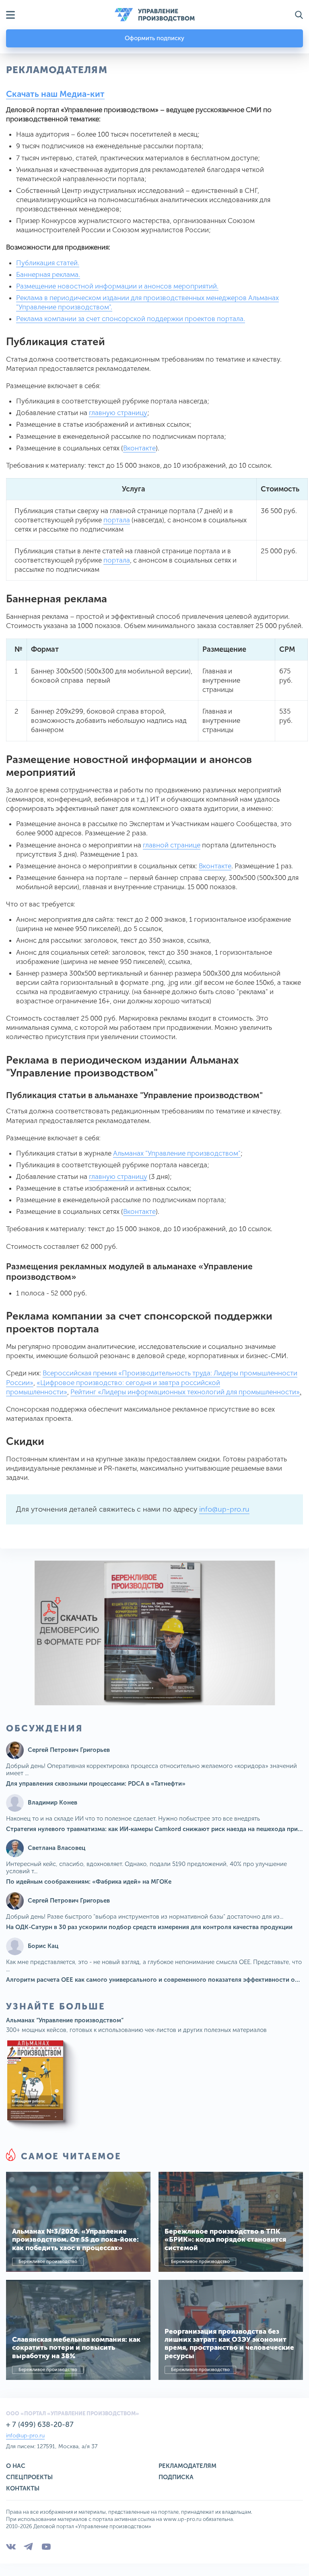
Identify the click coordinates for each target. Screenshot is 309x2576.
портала (117, 520)
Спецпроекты (29, 2477)
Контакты (23, 2488)
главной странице (172, 845)
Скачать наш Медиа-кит (55, 94)
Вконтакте (139, 448)
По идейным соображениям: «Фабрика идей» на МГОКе (89, 1882)
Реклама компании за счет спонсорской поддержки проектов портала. (131, 319)
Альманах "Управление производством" (177, 1153)
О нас (16, 2466)
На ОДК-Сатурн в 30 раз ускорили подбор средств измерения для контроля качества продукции (149, 1927)
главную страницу (118, 413)
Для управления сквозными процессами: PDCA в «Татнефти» (96, 1784)
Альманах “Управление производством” (65, 2020)
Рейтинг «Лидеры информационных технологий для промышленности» (185, 1392)
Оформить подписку (154, 38)
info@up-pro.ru (224, 1509)
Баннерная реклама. (48, 274)
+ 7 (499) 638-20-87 (40, 2425)
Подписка (176, 2477)
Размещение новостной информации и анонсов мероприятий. (117, 286)
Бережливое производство (48, 2262)
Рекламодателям (187, 2466)
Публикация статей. (48, 263)
